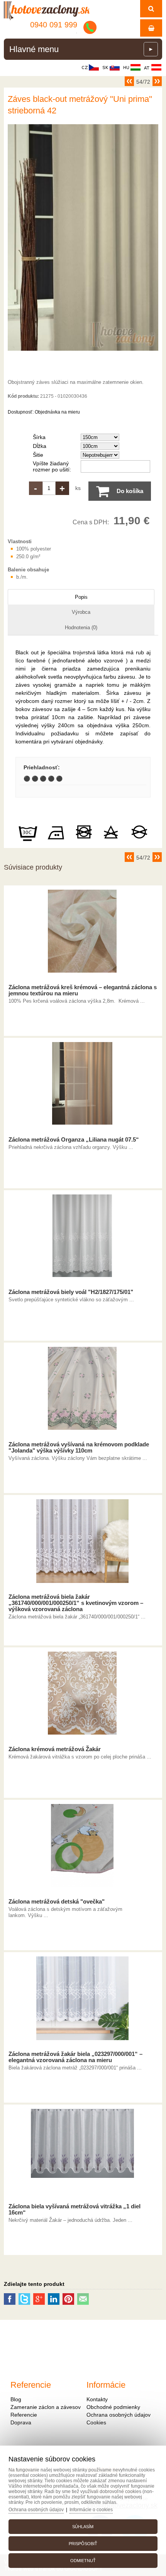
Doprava (21, 2422)
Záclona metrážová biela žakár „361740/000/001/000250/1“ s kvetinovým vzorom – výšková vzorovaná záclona (76, 1603)
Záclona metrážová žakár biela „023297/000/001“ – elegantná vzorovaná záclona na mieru (75, 2057)
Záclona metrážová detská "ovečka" (57, 1902)
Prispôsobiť (83, 2544)
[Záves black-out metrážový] (83, 351)
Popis (81, 597)
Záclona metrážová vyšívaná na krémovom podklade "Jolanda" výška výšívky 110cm (79, 1448)
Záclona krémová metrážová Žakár (55, 1749)
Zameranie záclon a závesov (46, 2407)
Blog (16, 2399)
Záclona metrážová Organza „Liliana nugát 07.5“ (74, 1140)
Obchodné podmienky (113, 2407)
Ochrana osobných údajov (119, 2415)
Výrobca (81, 612)
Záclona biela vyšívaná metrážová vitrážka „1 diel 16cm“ (75, 2209)
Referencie (24, 2415)
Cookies (96, 2422)
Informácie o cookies (91, 2510)
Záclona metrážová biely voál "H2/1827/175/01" (71, 1292)
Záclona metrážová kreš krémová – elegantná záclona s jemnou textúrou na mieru (83, 990)
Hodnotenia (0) (81, 628)
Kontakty (97, 2399)
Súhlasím (83, 2527)
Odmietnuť (83, 2561)
